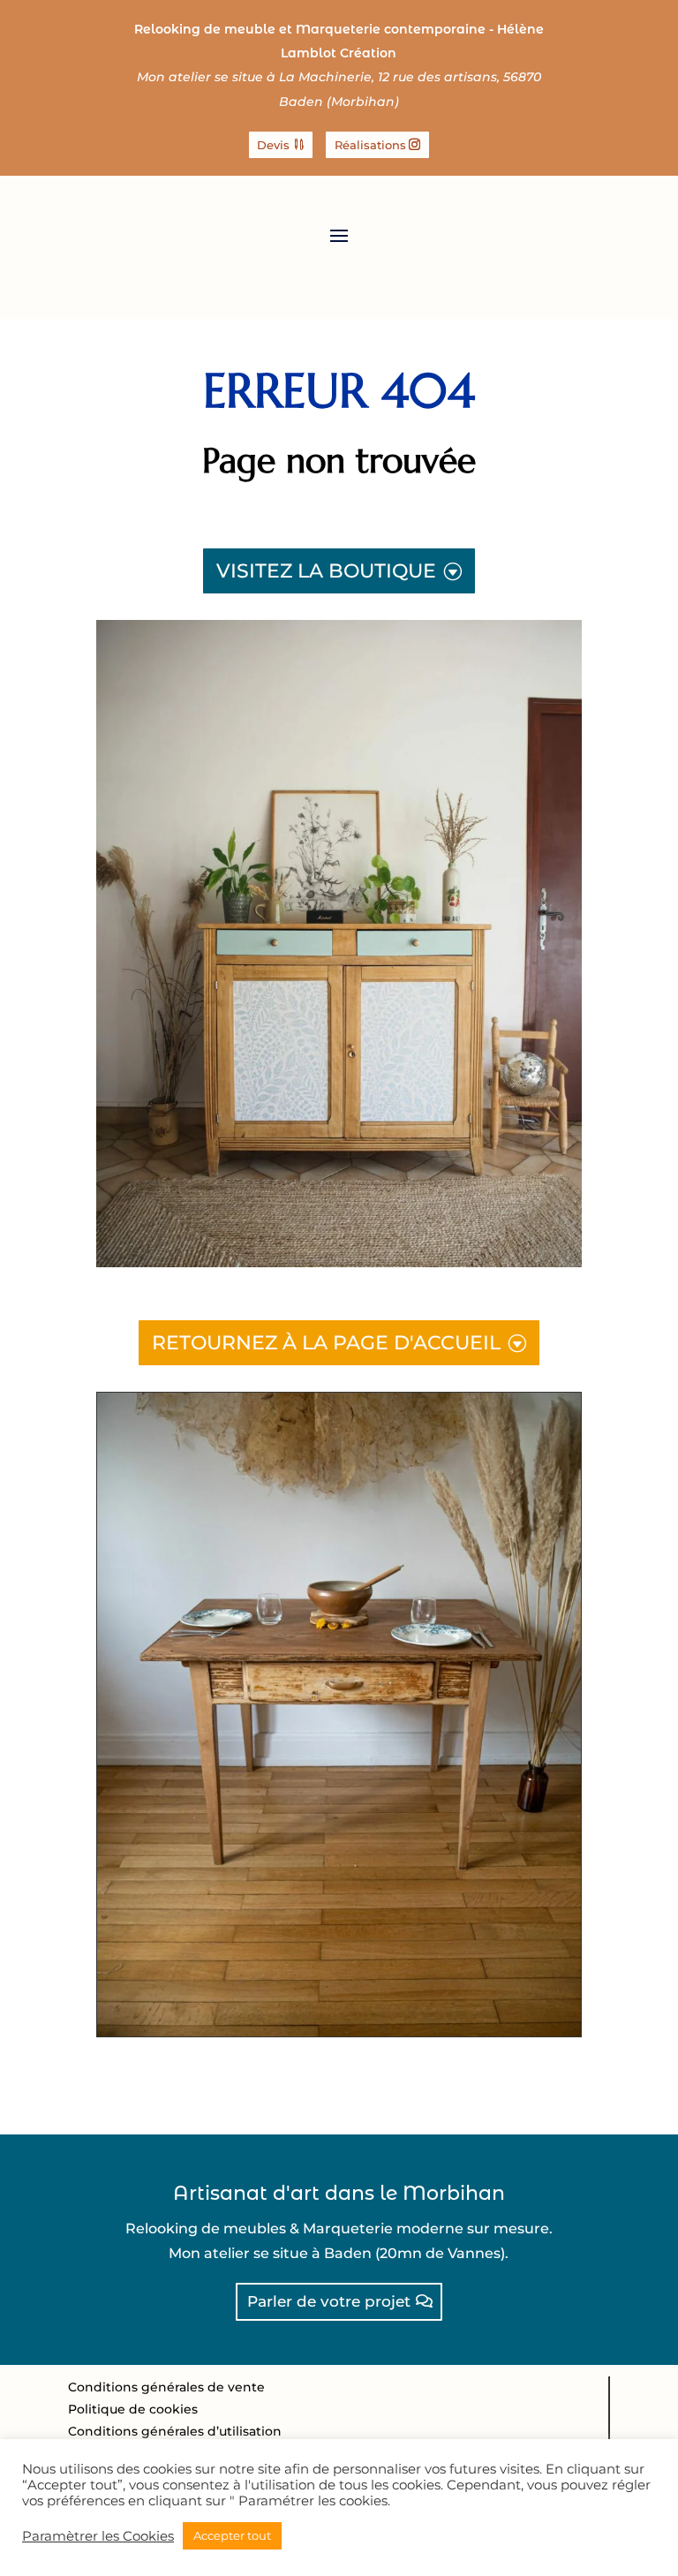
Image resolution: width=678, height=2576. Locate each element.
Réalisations (370, 145)
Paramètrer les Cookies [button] (98, 2536)
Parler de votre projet (329, 2301)
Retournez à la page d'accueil (326, 1343)
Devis (273, 145)
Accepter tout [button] (232, 2535)
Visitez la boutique (326, 571)
